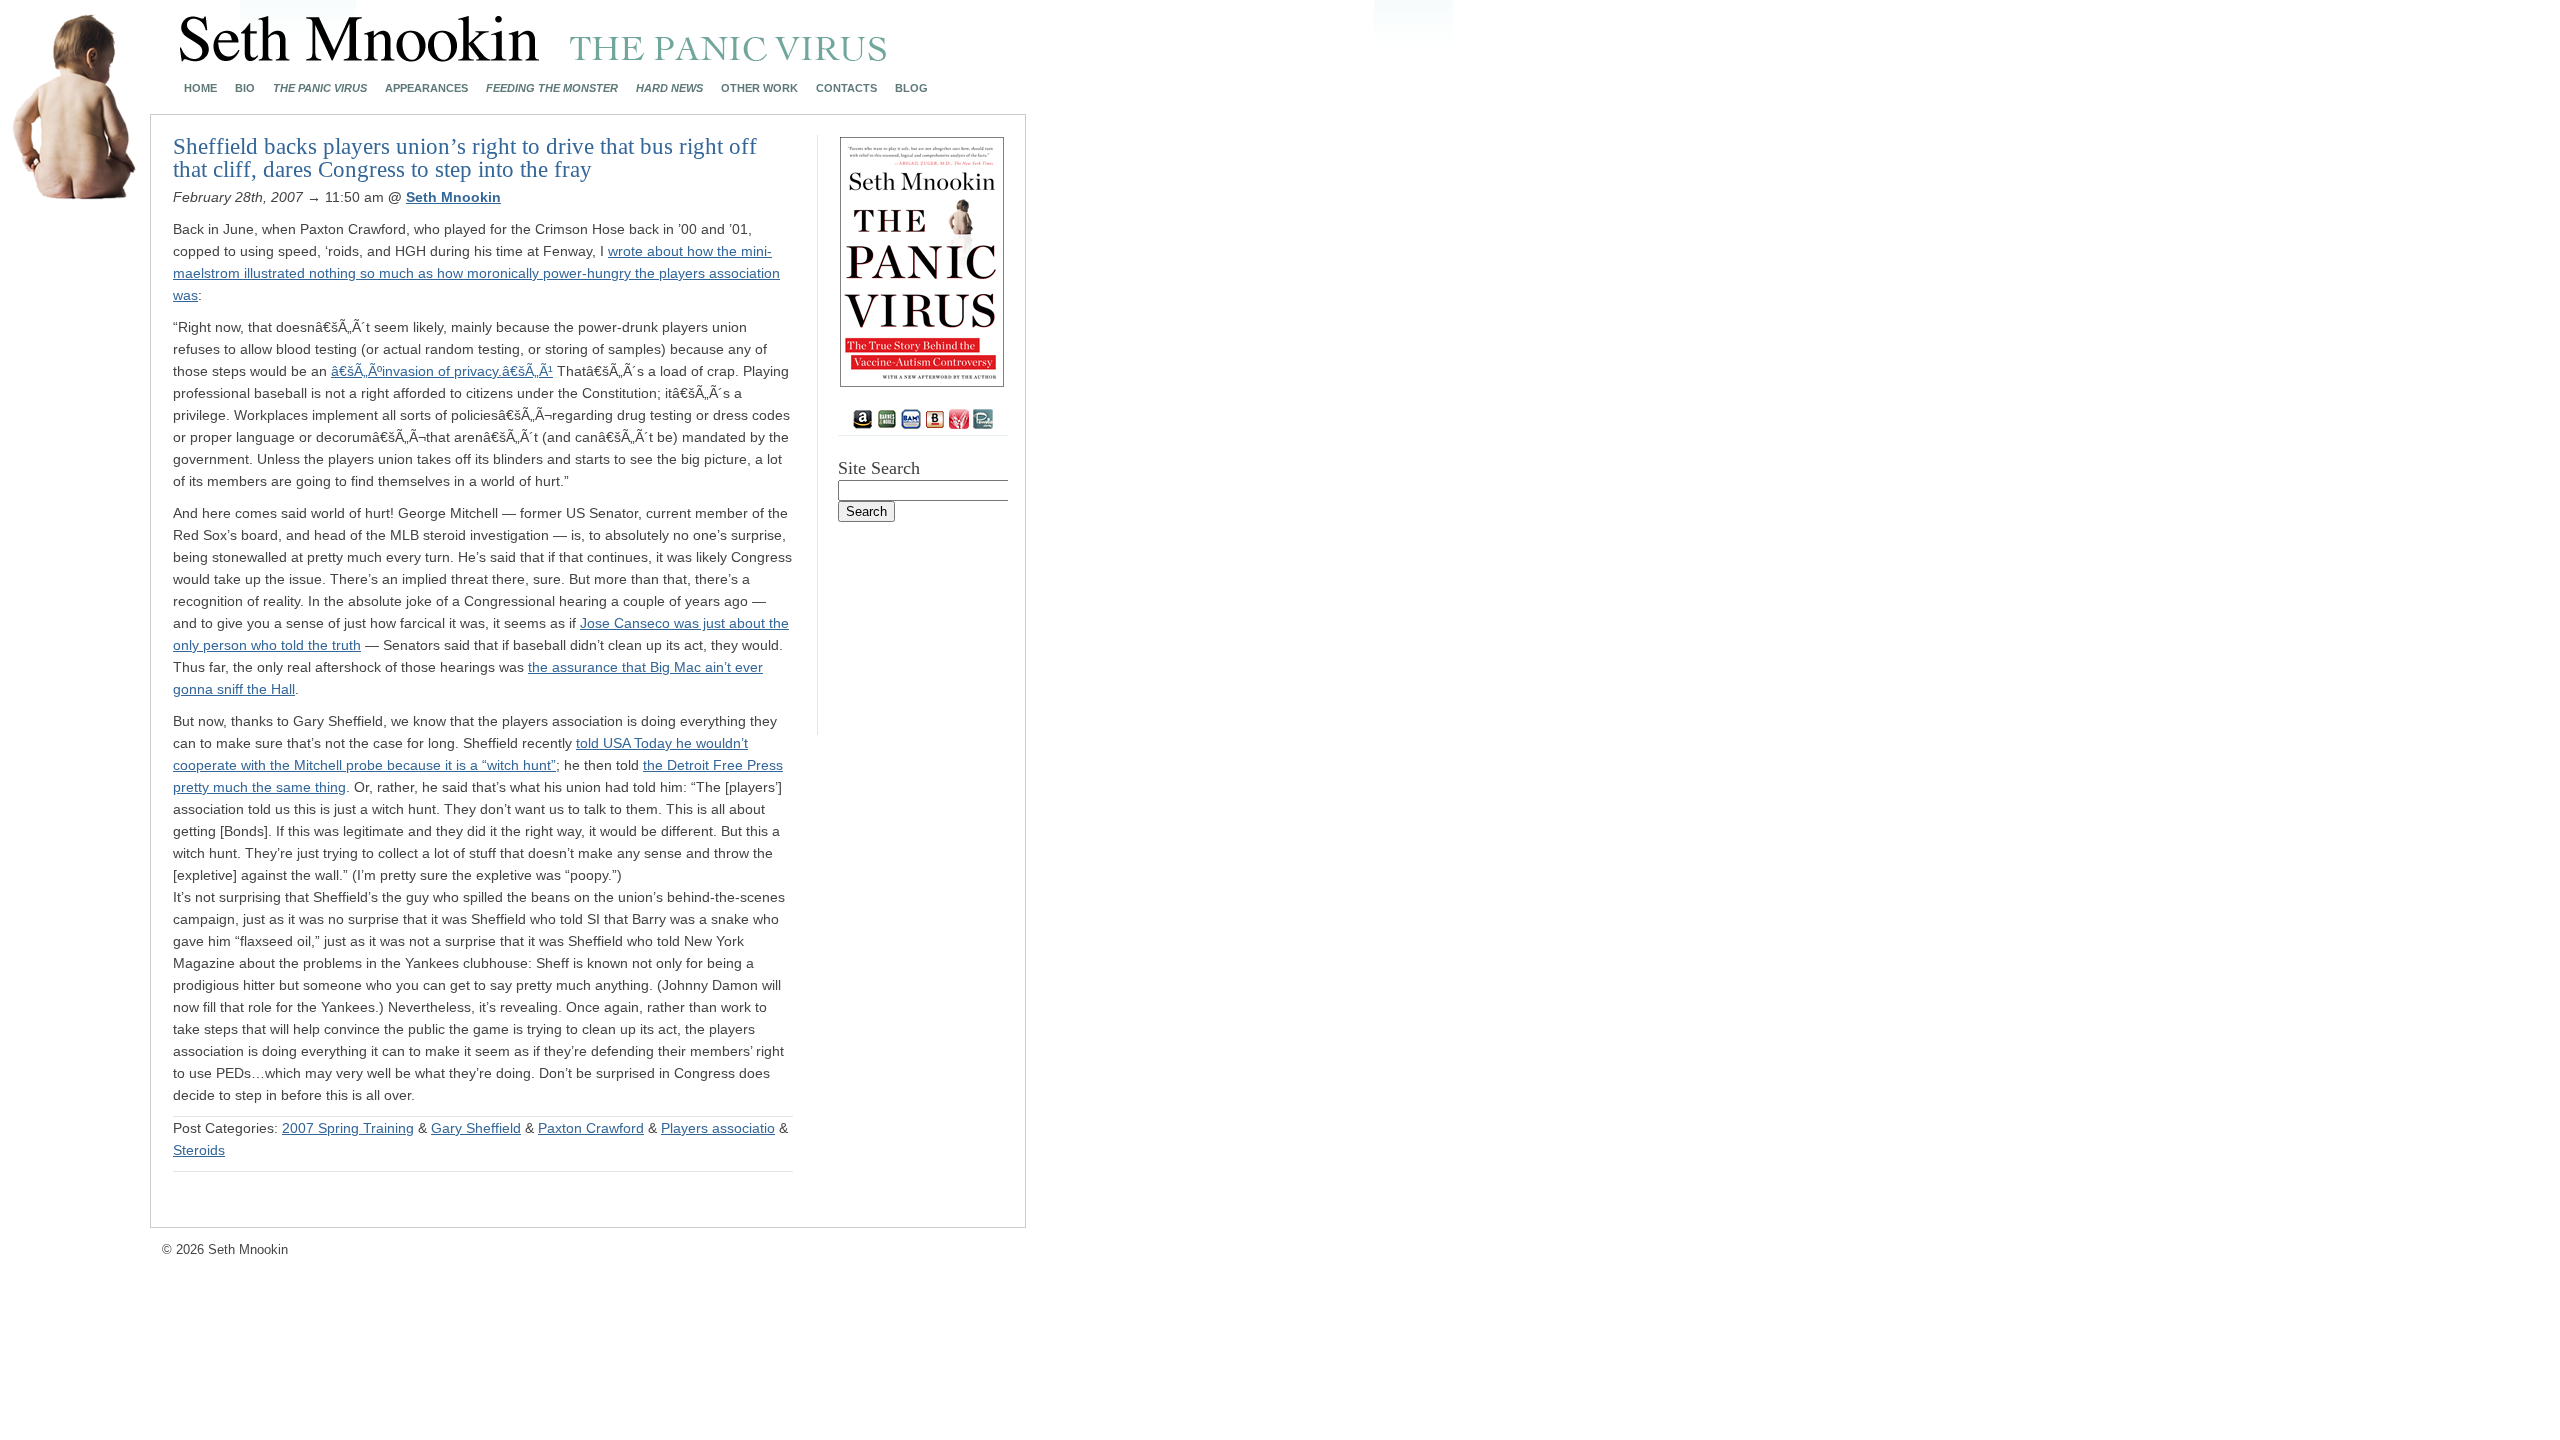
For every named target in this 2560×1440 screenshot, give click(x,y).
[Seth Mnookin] (533, 56)
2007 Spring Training (348, 1128)
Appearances (426, 88)
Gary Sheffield (476, 1128)
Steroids (199, 1150)
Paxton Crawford (591, 1128)
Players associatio (718, 1128)
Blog (911, 88)
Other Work (759, 88)
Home (200, 88)
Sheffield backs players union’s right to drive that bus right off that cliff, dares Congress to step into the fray (465, 158)
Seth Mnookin (453, 197)
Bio (245, 88)
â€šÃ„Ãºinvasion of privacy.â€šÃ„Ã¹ (442, 371)
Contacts (846, 88)
